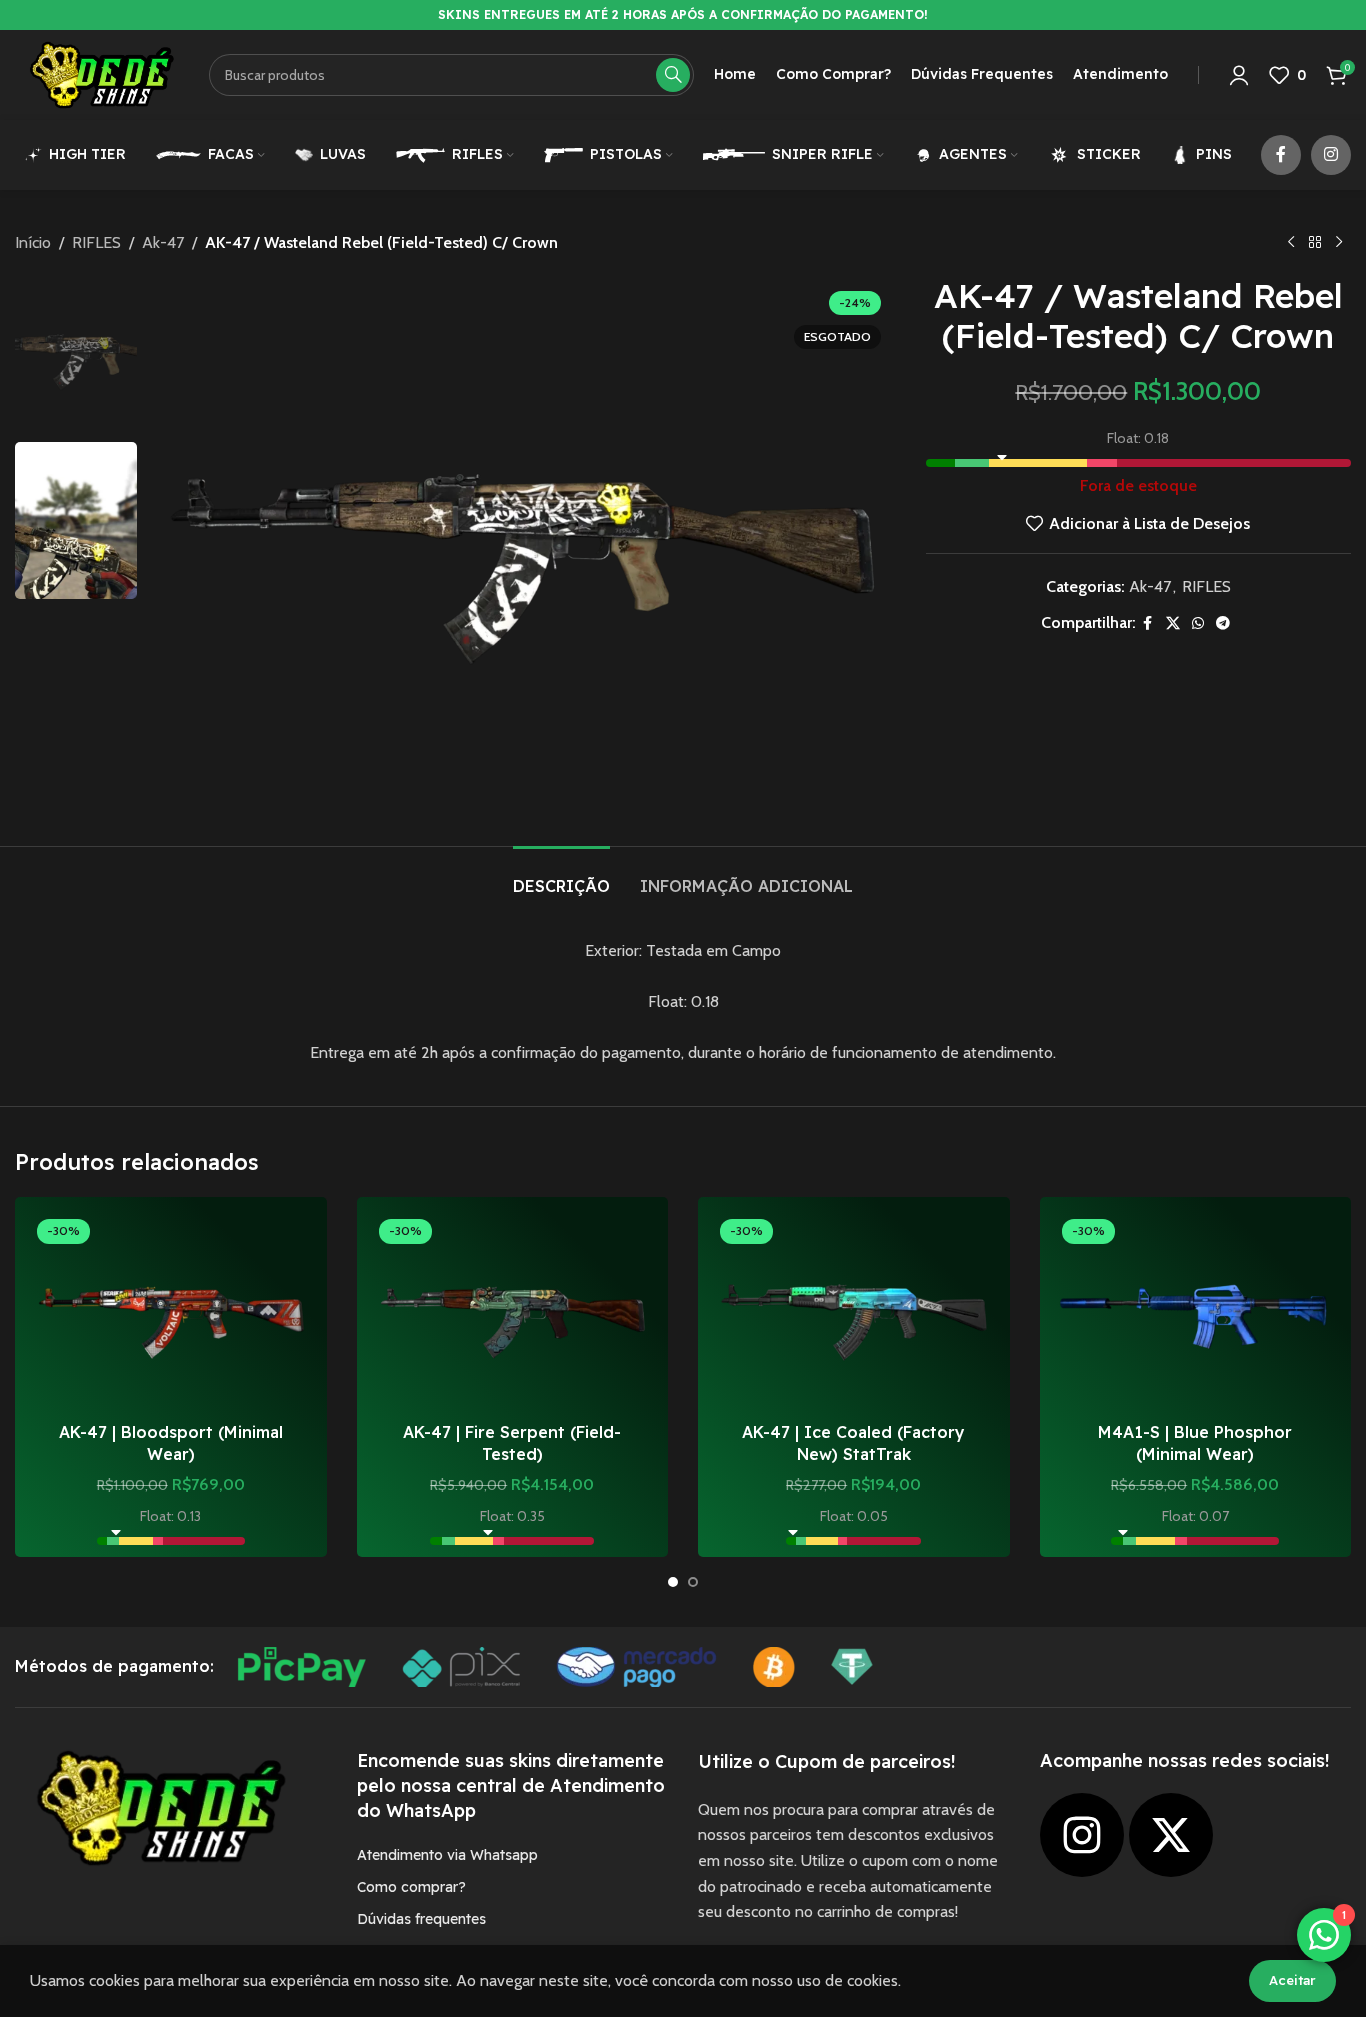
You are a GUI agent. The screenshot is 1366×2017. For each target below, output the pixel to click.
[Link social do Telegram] (1223, 623)
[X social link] (1173, 623)
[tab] (561, 876)
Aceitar (1292, 1980)
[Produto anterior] (1291, 243)
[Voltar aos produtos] (1315, 243)
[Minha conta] (1239, 75)
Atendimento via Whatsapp (447, 1855)
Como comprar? (411, 1887)
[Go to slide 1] (673, 1582)
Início (33, 242)
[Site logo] (102, 73)
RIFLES (96, 242)
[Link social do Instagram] (1331, 155)
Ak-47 (163, 242)
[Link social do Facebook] (1281, 155)
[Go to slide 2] (693, 1582)
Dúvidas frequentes (421, 1919)
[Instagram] (1082, 1835)
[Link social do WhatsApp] (1198, 623)
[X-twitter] (1171, 1835)
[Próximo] (1339, 243)
